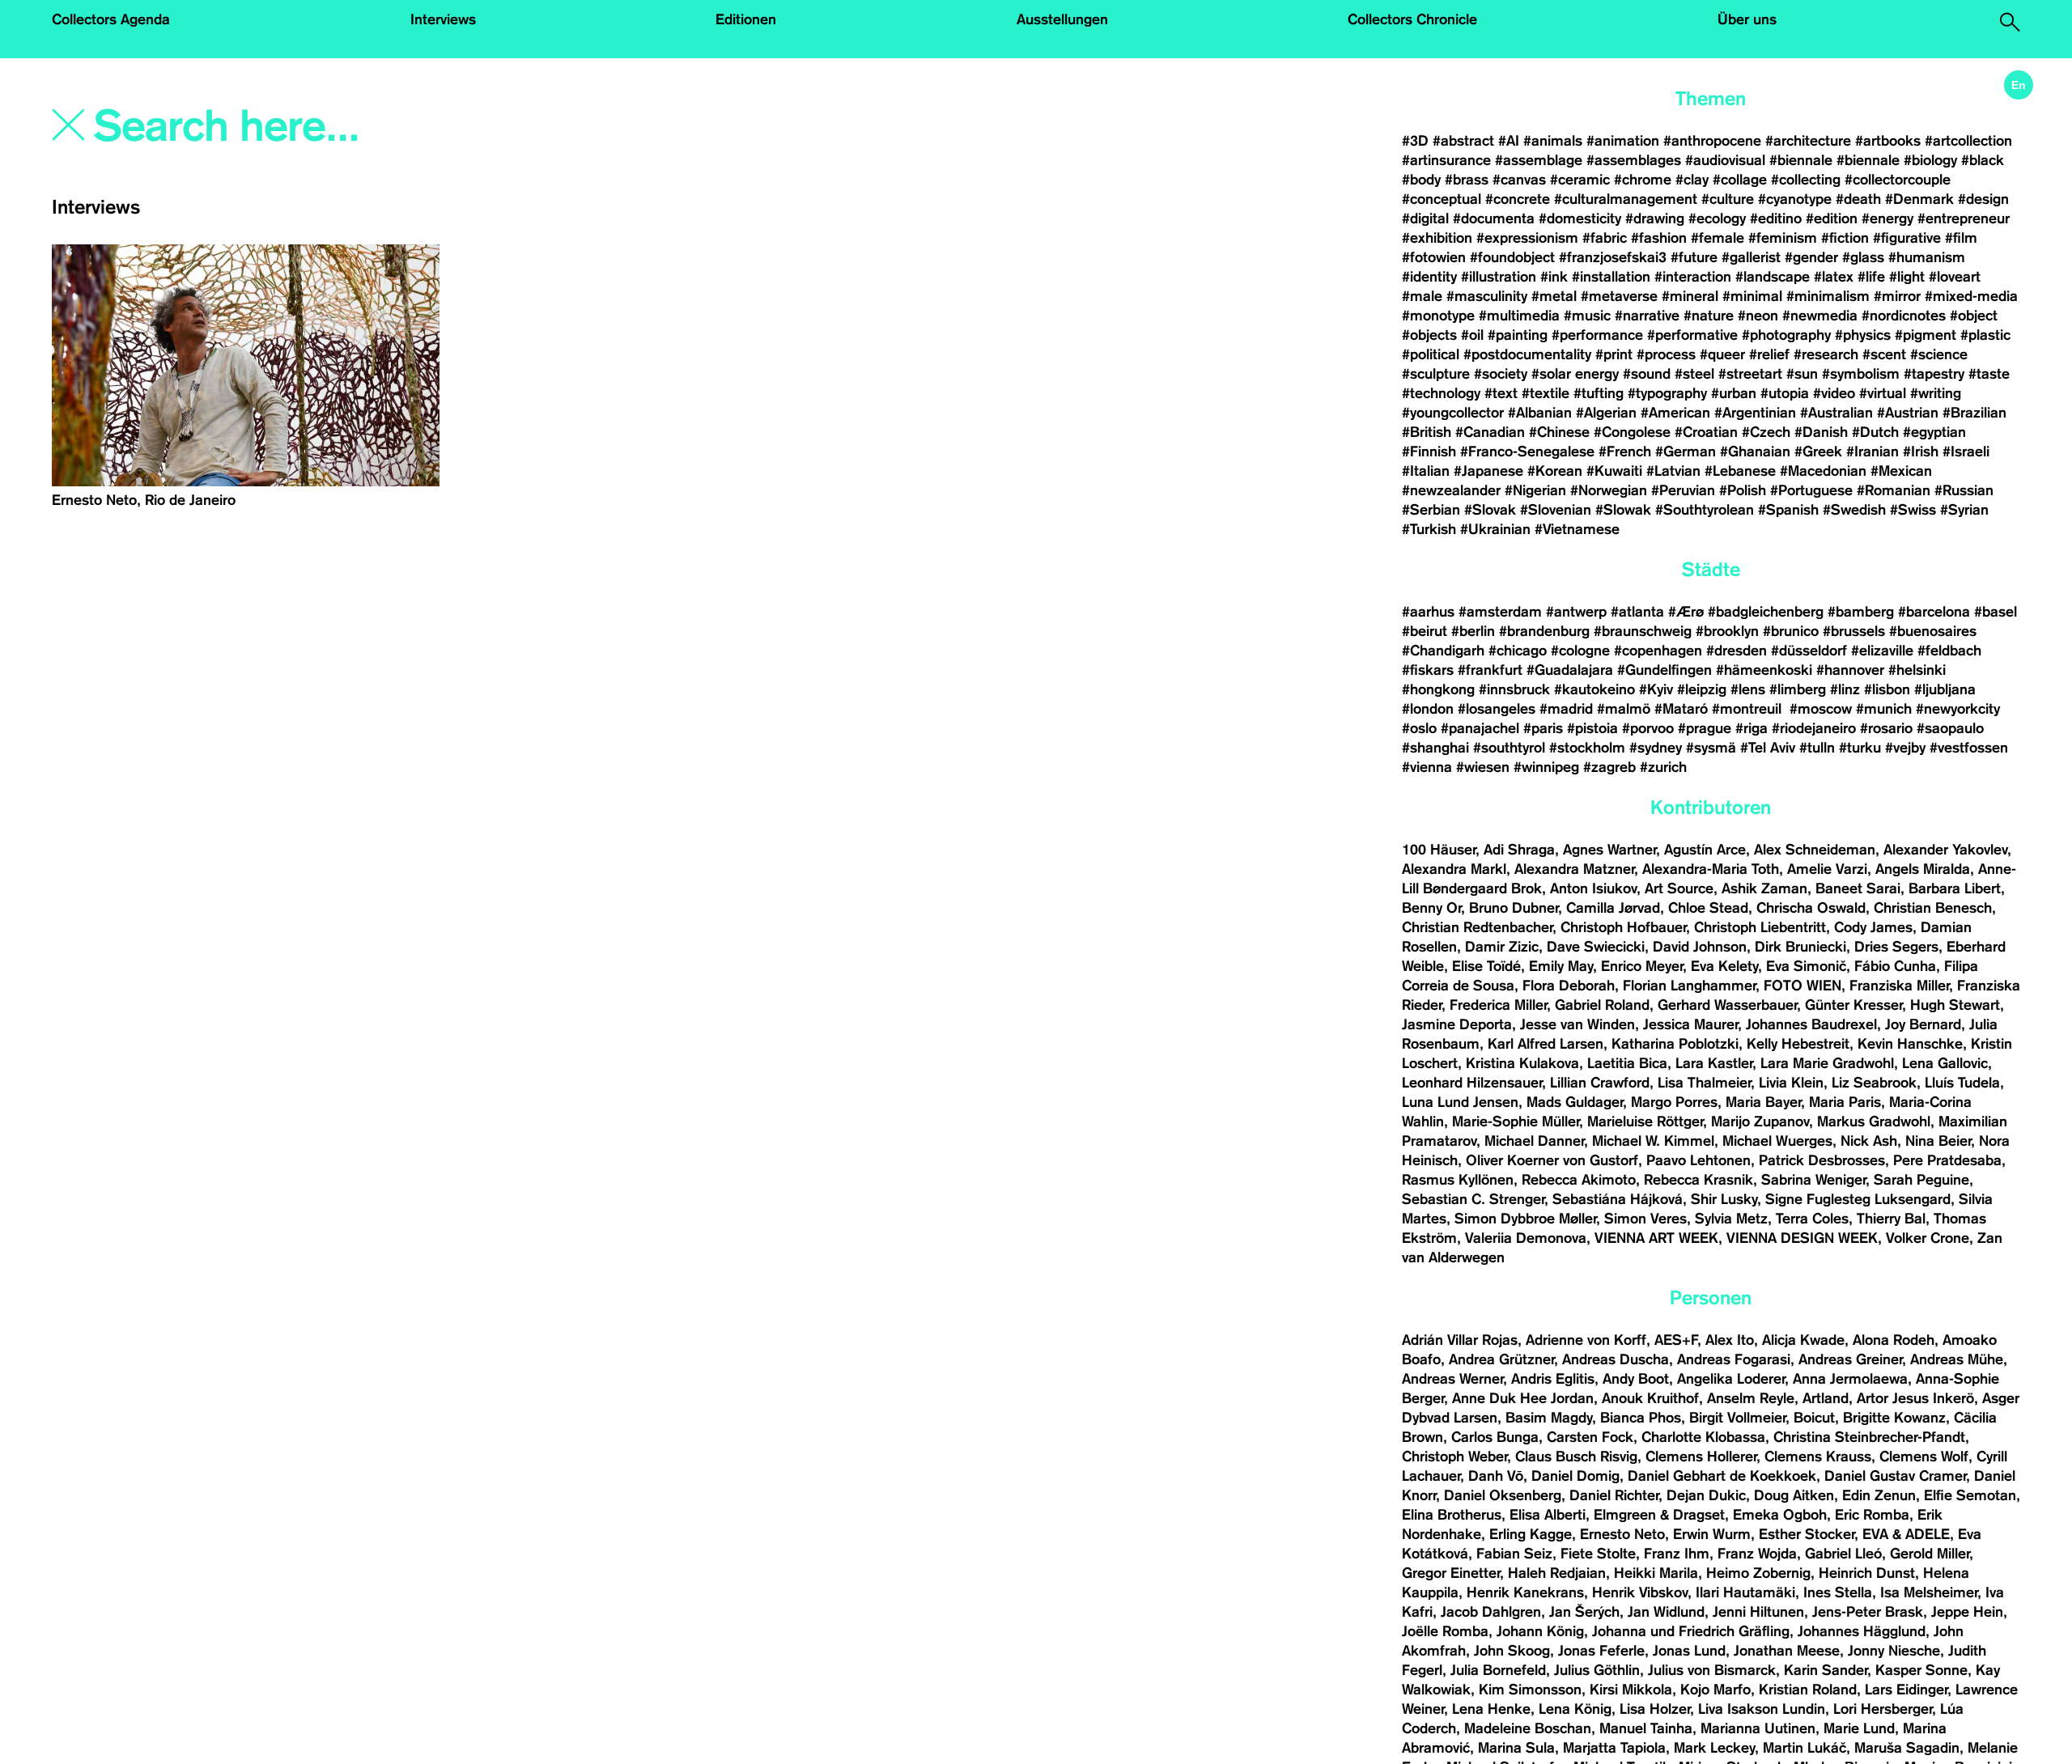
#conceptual (1441, 199)
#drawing (1655, 218)
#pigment (1926, 335)
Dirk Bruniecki (1800, 947)
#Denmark (1919, 199)
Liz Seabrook (1874, 1083)
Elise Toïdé (1486, 966)
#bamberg (1861, 612)
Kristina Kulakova (1522, 1063)
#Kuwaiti (1614, 471)
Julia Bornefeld (1498, 1670)
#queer (1722, 354)
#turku (1860, 748)
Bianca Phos (1641, 1418)
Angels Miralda (1923, 869)
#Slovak (1490, 510)
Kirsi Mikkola (1631, 1690)
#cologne (1580, 651)
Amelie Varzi (1827, 869)
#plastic (1985, 335)
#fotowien (1434, 257)
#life (1871, 277)
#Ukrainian (1495, 529)
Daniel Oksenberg (1503, 1495)
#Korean (1555, 471)
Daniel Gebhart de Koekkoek (1722, 1476)
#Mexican (1901, 471)
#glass (1863, 257)
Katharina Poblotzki (1675, 1044)
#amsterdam (1500, 612)
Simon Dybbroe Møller (1525, 1219)
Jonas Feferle (1601, 1651)
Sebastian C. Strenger (1473, 1199)
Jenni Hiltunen (1758, 1612)
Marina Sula (1516, 1748)
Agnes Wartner (1609, 850)
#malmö (1624, 709)
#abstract (1463, 141)
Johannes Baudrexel (1811, 1024)
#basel (1996, 612)
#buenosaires (1933, 631)
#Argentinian (1755, 413)
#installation (1611, 277)
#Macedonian (1823, 471)
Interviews (443, 19)
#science (1939, 354)
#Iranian (1872, 452)
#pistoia (1592, 728)
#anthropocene (1712, 141)
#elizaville (1882, 651)
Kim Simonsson (1530, 1690)
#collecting (1806, 180)
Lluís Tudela (1962, 1083)
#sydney (1656, 748)
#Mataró (1681, 709)
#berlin (1473, 631)
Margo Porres (1674, 1102)
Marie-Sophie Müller (1516, 1122)
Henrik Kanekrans (1525, 1592)
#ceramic (1580, 180)
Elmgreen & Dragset (1659, 1515)
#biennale (1801, 160)
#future (1694, 257)
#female (1717, 238)
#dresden (1737, 651)
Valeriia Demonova (1526, 1238)
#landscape (1773, 277)
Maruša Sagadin (1907, 1748)
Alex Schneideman (1815, 850)
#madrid (1566, 709)
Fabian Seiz (1514, 1554)
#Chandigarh (1443, 651)
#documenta (1494, 218)
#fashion (1659, 238)
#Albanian (1540, 413)
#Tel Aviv (1768, 748)
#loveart (1955, 277)
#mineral (1690, 296)
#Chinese (1559, 432)
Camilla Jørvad (1613, 908)
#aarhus (1428, 612)
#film (1961, 238)
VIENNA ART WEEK (1656, 1238)
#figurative (1907, 238)
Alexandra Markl (1454, 869)
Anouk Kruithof (1650, 1398)
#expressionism (1527, 238)
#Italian (1426, 471)
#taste (1989, 374)
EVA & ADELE (1906, 1534)
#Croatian (1706, 432)
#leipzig (1702, 689)
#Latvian (1673, 471)
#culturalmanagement (1626, 199)
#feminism (1783, 238)
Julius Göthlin (1597, 1670)
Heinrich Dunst (1867, 1573)
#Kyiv (1656, 689)
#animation (1623, 141)
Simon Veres (1645, 1219)
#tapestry (1934, 374)
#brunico (1791, 631)
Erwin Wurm (1712, 1534)
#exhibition (1437, 238)
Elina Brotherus (1452, 1515)
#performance (1597, 335)
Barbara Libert (1955, 888)
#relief (1769, 354)
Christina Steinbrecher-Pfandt (1869, 1437)
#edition (1832, 218)
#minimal (1752, 296)
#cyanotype (1795, 199)
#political (1431, 354)
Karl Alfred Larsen (1546, 1044)
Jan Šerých (1584, 1612)
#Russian (1964, 490)
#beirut (1424, 631)
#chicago (1518, 651)
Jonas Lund (1689, 1651)
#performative (1692, 335)
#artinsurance (1446, 160)
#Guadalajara (1570, 670)
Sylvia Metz (1731, 1219)
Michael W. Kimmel (1653, 1141)
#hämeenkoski (1764, 670)
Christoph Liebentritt (1760, 927)
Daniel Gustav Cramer (1895, 1476)
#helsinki (1917, 670)
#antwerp (1576, 612)
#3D (1415, 141)
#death (1858, 199)
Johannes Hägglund (1862, 1631)
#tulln (1817, 748)
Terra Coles (1812, 1219)
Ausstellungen (1062, 19)
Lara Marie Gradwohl (1827, 1063)
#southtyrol (1509, 748)
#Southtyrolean (1705, 510)
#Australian (1836, 413)
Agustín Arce (1705, 850)
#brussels (1854, 631)
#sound (1647, 374)
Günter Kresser (1853, 1005)
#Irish (1921, 452)
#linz (1845, 689)
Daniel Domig (1575, 1476)
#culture (1728, 199)
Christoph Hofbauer (1623, 927)
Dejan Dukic (1706, 1495)
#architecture (1808, 141)
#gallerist (1751, 257)
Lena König (1575, 1709)
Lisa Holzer (1655, 1709)
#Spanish (1788, 510)
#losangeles (1497, 709)
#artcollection (1968, 141)
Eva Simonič (1806, 966)
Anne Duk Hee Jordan (1523, 1398)
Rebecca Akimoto (1579, 1180)
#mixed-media (1971, 296)
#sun (1802, 374)
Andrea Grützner (1501, 1359)
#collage (1740, 180)
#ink (1554, 277)
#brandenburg (1544, 631)
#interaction (1693, 277)
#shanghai (1435, 748)
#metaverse (1619, 296)
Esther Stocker (1807, 1534)
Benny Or (1431, 908)
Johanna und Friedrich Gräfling (1691, 1631)
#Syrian (1964, 510)
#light (1907, 277)
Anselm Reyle (1751, 1398)
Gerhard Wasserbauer (1727, 1005)
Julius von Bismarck (1712, 1670)
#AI (1509, 141)
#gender (1811, 257)
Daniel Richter (1614, 1495)
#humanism (1927, 257)
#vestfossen (1969, 748)
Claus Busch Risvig (1576, 1457)
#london (1428, 709)
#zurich (1663, 767)
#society (1501, 374)
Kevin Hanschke (1910, 1044)
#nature (1709, 316)
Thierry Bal (1891, 1219)
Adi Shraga (1519, 850)
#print (1614, 354)
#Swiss (1913, 510)
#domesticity (1580, 218)
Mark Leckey (1714, 1748)
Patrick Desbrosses (1822, 1160)
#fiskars (1428, 670)
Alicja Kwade (1803, 1340)
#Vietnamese (1577, 529)
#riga (1751, 728)
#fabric (1605, 238)
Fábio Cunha (1895, 966)
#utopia (1785, 393)
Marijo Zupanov (1760, 1122)
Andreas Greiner (1850, 1359)
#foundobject (1512, 257)
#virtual (1883, 393)
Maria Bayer (1763, 1102)
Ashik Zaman (1764, 888)
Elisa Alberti (1548, 1515)
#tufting (1599, 393)
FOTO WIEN (1802, 986)
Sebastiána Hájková (1618, 1199)
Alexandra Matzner (1574, 869)
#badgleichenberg (1766, 612)
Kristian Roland (1808, 1690)
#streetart (1750, 374)
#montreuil (1749, 709)
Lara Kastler (1714, 1063)
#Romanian (1894, 490)
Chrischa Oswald (1811, 908)
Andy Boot (1636, 1379)
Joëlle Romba (1445, 1631)
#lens (1748, 689)
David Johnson (1700, 947)
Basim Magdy (1549, 1418)
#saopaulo (1950, 728)
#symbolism (1861, 374)
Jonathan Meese (1787, 1651)
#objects (1429, 335)
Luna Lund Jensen (1460, 1102)
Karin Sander (1826, 1670)
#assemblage (1539, 160)
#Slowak (1623, 510)
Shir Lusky (1724, 1199)
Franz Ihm (1677, 1554)
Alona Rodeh (1894, 1340)
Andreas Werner (1452, 1379)
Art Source (1679, 888)
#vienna (1427, 767)
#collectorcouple (1898, 180)
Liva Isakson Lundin (1762, 1709)
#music (1587, 316)
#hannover (1850, 670)
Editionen (746, 19)
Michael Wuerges (1777, 1141)
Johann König (1540, 1631)
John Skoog (1512, 1651)
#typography (1667, 393)
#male (1422, 296)
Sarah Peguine (1921, 1180)
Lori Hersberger (1883, 1709)
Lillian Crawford (1600, 1083)
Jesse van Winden (1577, 1024)
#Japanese (1488, 471)
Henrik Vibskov (1640, 1592)
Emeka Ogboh (1780, 1515)
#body (1421, 180)
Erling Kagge (1531, 1534)
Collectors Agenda (111, 19)
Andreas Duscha (1616, 1359)
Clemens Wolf (1924, 1457)
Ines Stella (1838, 1592)
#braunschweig (1643, 631)
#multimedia (1519, 316)
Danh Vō (1496, 1476)
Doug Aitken (1794, 1495)
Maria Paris (1845, 1102)
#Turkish (1429, 529)
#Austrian (1908, 413)
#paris (1543, 728)
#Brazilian (1974, 413)
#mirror (1897, 296)
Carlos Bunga (1495, 1437)
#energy (1887, 218)
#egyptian (1934, 432)
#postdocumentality (1527, 354)
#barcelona (1934, 612)
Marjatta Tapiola (1614, 1748)
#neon (1758, 316)
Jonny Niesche (1894, 1651)
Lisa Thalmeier (1704, 1083)
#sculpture (1436, 374)
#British (1427, 432)
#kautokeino (1594, 689)
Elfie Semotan (1970, 1495)
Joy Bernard (1923, 1024)
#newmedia (1820, 316)
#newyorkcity (1958, 709)
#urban (1734, 393)
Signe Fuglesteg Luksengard (1858, 1199)
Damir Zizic (1502, 947)
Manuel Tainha (1646, 1728)
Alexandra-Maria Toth (1711, 869)
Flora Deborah (1569, 986)
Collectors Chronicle (1412, 19)
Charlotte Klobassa (1703, 1437)
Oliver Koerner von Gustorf (1552, 1160)
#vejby (1905, 748)
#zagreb (1609, 767)
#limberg (1798, 689)
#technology (1441, 393)
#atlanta (1637, 612)
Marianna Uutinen (1758, 1728)
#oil (1472, 335)
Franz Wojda (1757, 1554)
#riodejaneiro (1814, 728)
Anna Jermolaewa (1850, 1379)
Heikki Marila (1656, 1573)
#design (1983, 199)
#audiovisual (1725, 160)
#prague (1705, 728)
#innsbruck (1514, 689)
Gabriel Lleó (1843, 1554)
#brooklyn (1727, 631)
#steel (1694, 374)
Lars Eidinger (1906, 1690)
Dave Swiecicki (1596, 947)
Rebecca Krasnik (1698, 1180)
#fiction (1845, 238)
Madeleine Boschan (1528, 1728)
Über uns (1747, 19)
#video (1834, 393)
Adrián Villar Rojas (1460, 1340)
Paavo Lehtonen (1698, 1160)
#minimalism (1828, 296)
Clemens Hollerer (1701, 1457)
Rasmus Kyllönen (1458, 1180)
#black (1983, 160)
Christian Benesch (1933, 908)
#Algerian (1606, 413)
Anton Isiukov (1593, 888)
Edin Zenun (1879, 1495)
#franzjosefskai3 (1613, 257)
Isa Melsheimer (1929, 1592)
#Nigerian (1535, 490)
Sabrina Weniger (1813, 1180)
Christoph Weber (1454, 1457)
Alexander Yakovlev (1945, 850)
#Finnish (1429, 452)
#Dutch (1875, 432)
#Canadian (1490, 432)
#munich (1884, 709)
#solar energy (1575, 374)
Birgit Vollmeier (1737, 1418)
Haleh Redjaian (1557, 1573)
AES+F (1676, 1340)
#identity (1429, 277)
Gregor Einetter (1451, 1573)
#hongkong (1438, 689)
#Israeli (1966, 452)
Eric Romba (1872, 1515)
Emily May (1561, 966)
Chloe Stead (1708, 908)
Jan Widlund (1666, 1612)
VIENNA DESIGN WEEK (1802, 1238)
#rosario (1886, 728)
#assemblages (1634, 160)
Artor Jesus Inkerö (1915, 1398)
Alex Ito (1730, 1340)
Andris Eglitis (1553, 1379)
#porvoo (1648, 728)
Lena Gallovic (1945, 1063)
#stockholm (1587, 748)
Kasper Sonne (1921, 1670)
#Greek (1818, 452)
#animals (1553, 141)
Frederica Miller (1498, 1005)
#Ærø (1686, 612)
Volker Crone (1928, 1238)
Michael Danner (1534, 1141)
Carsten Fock (1590, 1437)
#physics (1863, 335)
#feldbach (1949, 651)
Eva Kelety (1724, 966)
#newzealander (1451, 490)
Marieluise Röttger (1645, 1122)
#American (1675, 413)
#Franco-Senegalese (1527, 452)
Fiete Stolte (1598, 1554)
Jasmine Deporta (1457, 1024)
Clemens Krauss (1818, 1457)
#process (1666, 354)
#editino (1776, 218)
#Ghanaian (1755, 452)
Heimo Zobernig (1758, 1573)
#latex (1834, 277)
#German (1686, 452)
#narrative (1647, 316)
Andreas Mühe (1957, 1359)
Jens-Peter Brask (1868, 1612)
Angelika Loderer (1731, 1379)
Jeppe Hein (1967, 1612)
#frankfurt (1490, 670)
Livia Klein (1791, 1083)
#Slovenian (1556, 510)
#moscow (1821, 709)
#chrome (1643, 180)
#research (1826, 354)
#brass (1467, 180)
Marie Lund (1859, 1728)
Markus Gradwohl (1874, 1122)
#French (1625, 452)
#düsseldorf (1809, 651)
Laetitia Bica (1627, 1063)
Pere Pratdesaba (1947, 1160)
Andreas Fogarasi (1734, 1359)
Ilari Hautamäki (1745, 1592)
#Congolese (1632, 432)
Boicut (1814, 1418)
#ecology (1717, 218)
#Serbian (1431, 510)
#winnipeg (1546, 767)
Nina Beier (1938, 1141)
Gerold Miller (1930, 1554)
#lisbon (1887, 689)
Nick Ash (1869, 1141)
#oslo (1419, 728)
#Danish (1821, 432)
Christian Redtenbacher (1477, 927)
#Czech (1766, 432)
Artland (1826, 1398)
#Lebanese (1740, 471)
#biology (1930, 160)
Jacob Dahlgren (1491, 1612)
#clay (1692, 180)
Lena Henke (1491, 1709)
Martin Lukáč (1805, 1748)
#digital (1425, 218)
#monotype (1438, 316)
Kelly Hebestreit (1798, 1044)
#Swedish (1854, 510)
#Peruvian (1683, 490)
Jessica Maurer (1690, 1024)
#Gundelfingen (1664, 670)
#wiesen (1483, 767)
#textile (1546, 393)
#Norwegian (1609, 490)
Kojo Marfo (1715, 1690)
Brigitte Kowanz (1894, 1418)
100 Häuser (1439, 850)
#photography (1786, 335)
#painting (1518, 335)
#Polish (1743, 490)
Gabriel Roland (1602, 1005)
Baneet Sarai (1858, 888)
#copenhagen (1658, 651)
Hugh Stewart (1955, 1005)
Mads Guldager (1575, 1102)
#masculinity (1487, 296)
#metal (1554, 296)
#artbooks (1888, 141)
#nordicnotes (1904, 316)
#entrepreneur (1964, 218)
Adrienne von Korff (1586, 1340)
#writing (1936, 393)
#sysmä (1711, 748)
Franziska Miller (1899, 986)
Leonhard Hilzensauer (1472, 1083)
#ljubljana (1945, 689)
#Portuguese (1811, 490)
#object (1974, 316)
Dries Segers (1896, 947)
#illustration (1499, 277)
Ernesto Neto (1622, 1534)
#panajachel (1480, 728)
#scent (1884, 354)
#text (1501, 393)
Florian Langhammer (1689, 986)
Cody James (1873, 927)
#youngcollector (1453, 413)
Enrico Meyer (1642, 966)
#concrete (1518, 199)
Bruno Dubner (1514, 908)
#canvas (1519, 180)
